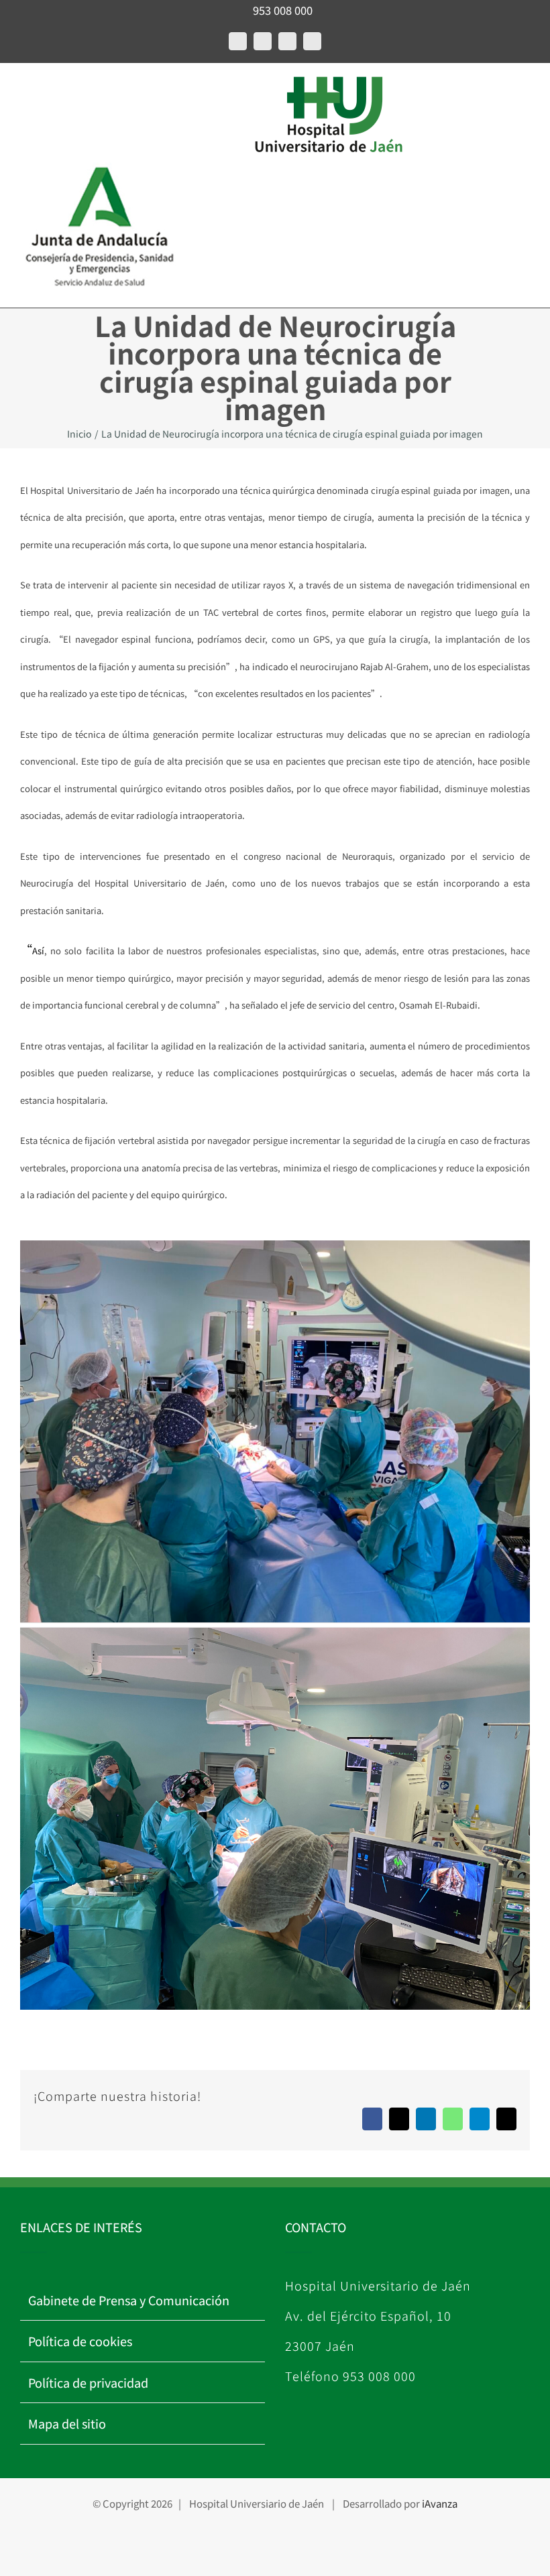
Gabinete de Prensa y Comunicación (129, 2300)
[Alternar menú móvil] (25, 91)
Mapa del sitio (67, 2423)
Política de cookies (80, 2341)
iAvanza (440, 2503)
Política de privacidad (88, 2382)
